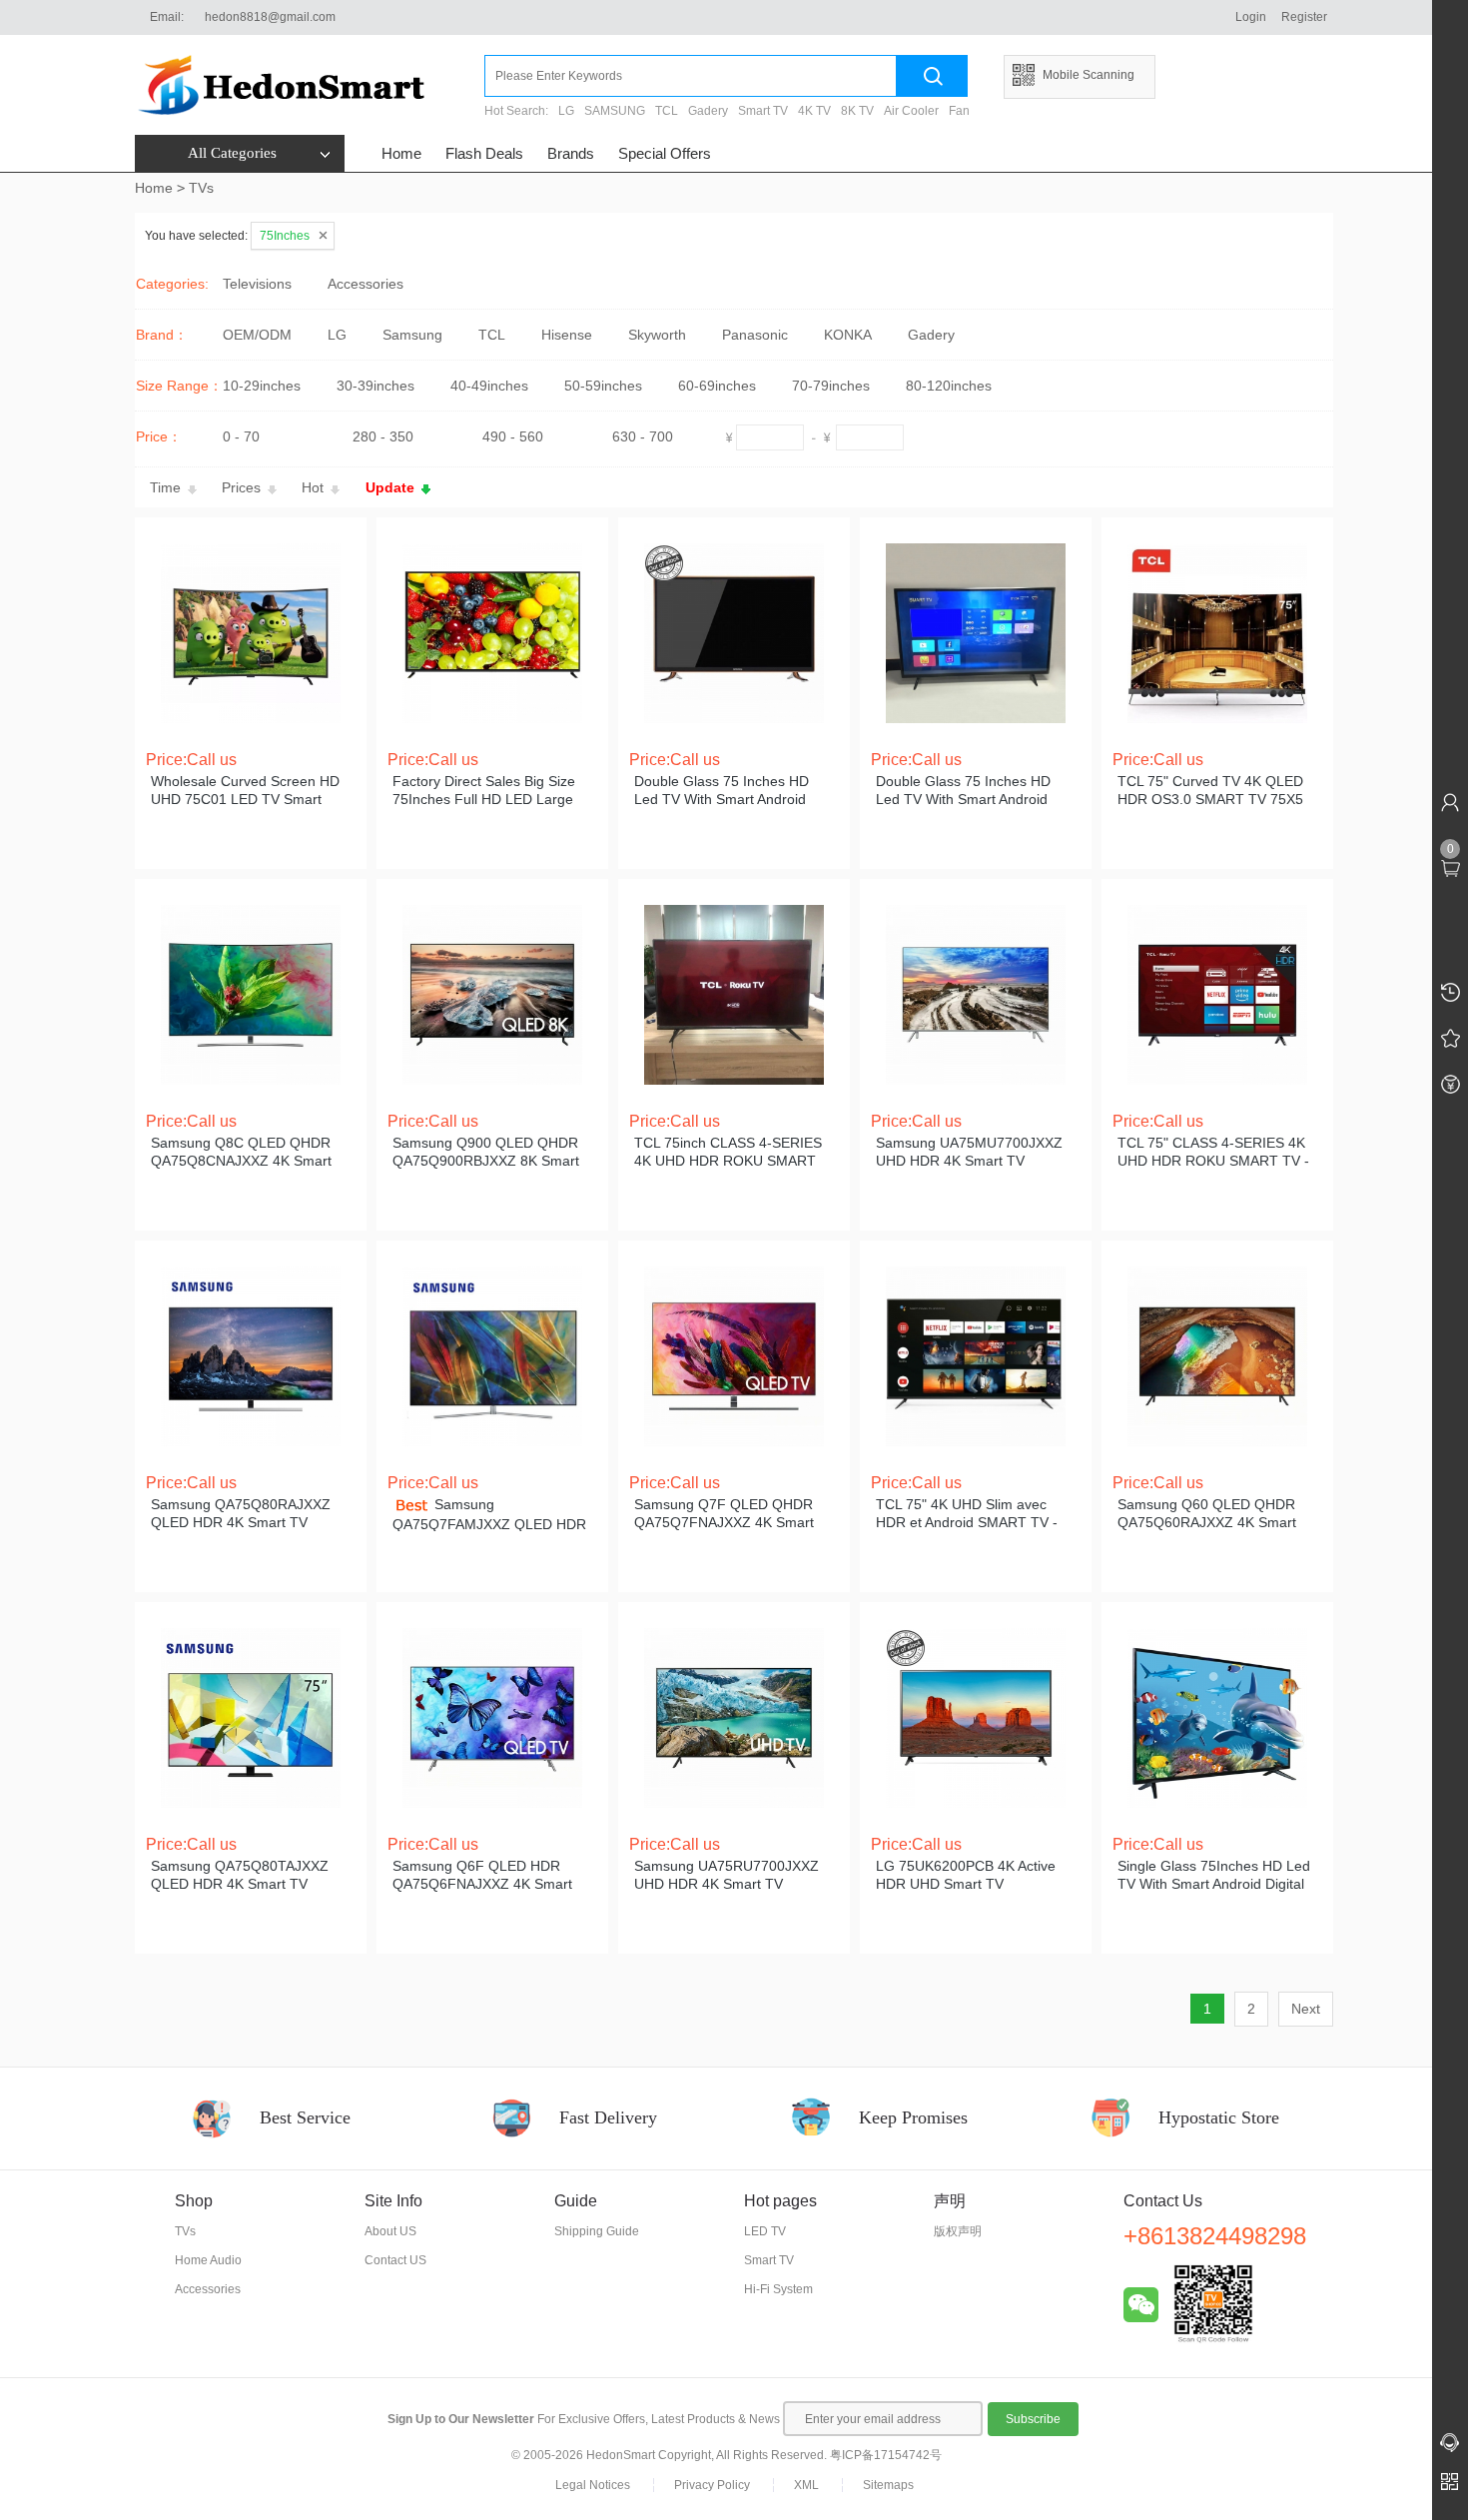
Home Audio (208, 2260)
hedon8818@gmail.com (270, 17)
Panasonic (755, 335)
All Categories (232, 153)
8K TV (857, 111)
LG (566, 111)
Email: (167, 17)
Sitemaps (888, 2485)
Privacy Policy (712, 2485)
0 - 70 (241, 436)
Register (1304, 17)
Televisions (257, 284)
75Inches (285, 236)
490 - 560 (513, 436)
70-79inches (831, 386)
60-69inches (717, 386)
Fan (959, 111)
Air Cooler (911, 111)
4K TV (814, 111)
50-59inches (603, 386)
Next (1306, 2009)
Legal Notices (593, 2485)
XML (806, 2485)
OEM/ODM (257, 335)
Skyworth (657, 335)
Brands (571, 153)
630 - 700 (643, 436)
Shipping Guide (597, 2231)
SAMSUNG (615, 111)
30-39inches (375, 386)
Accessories (366, 284)
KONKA (848, 335)
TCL (667, 111)
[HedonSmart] (310, 85)
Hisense (567, 335)
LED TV (765, 2231)
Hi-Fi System (778, 2289)
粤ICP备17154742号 (886, 2455)
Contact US (395, 2260)
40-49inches (489, 386)
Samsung (412, 335)
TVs (201, 188)
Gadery (708, 111)
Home (401, 153)
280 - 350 (383, 436)
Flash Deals (484, 153)
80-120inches (949, 386)
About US (390, 2231)
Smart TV (763, 111)
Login (1251, 17)
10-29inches (262, 386)
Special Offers (665, 153)
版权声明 (958, 2231)
